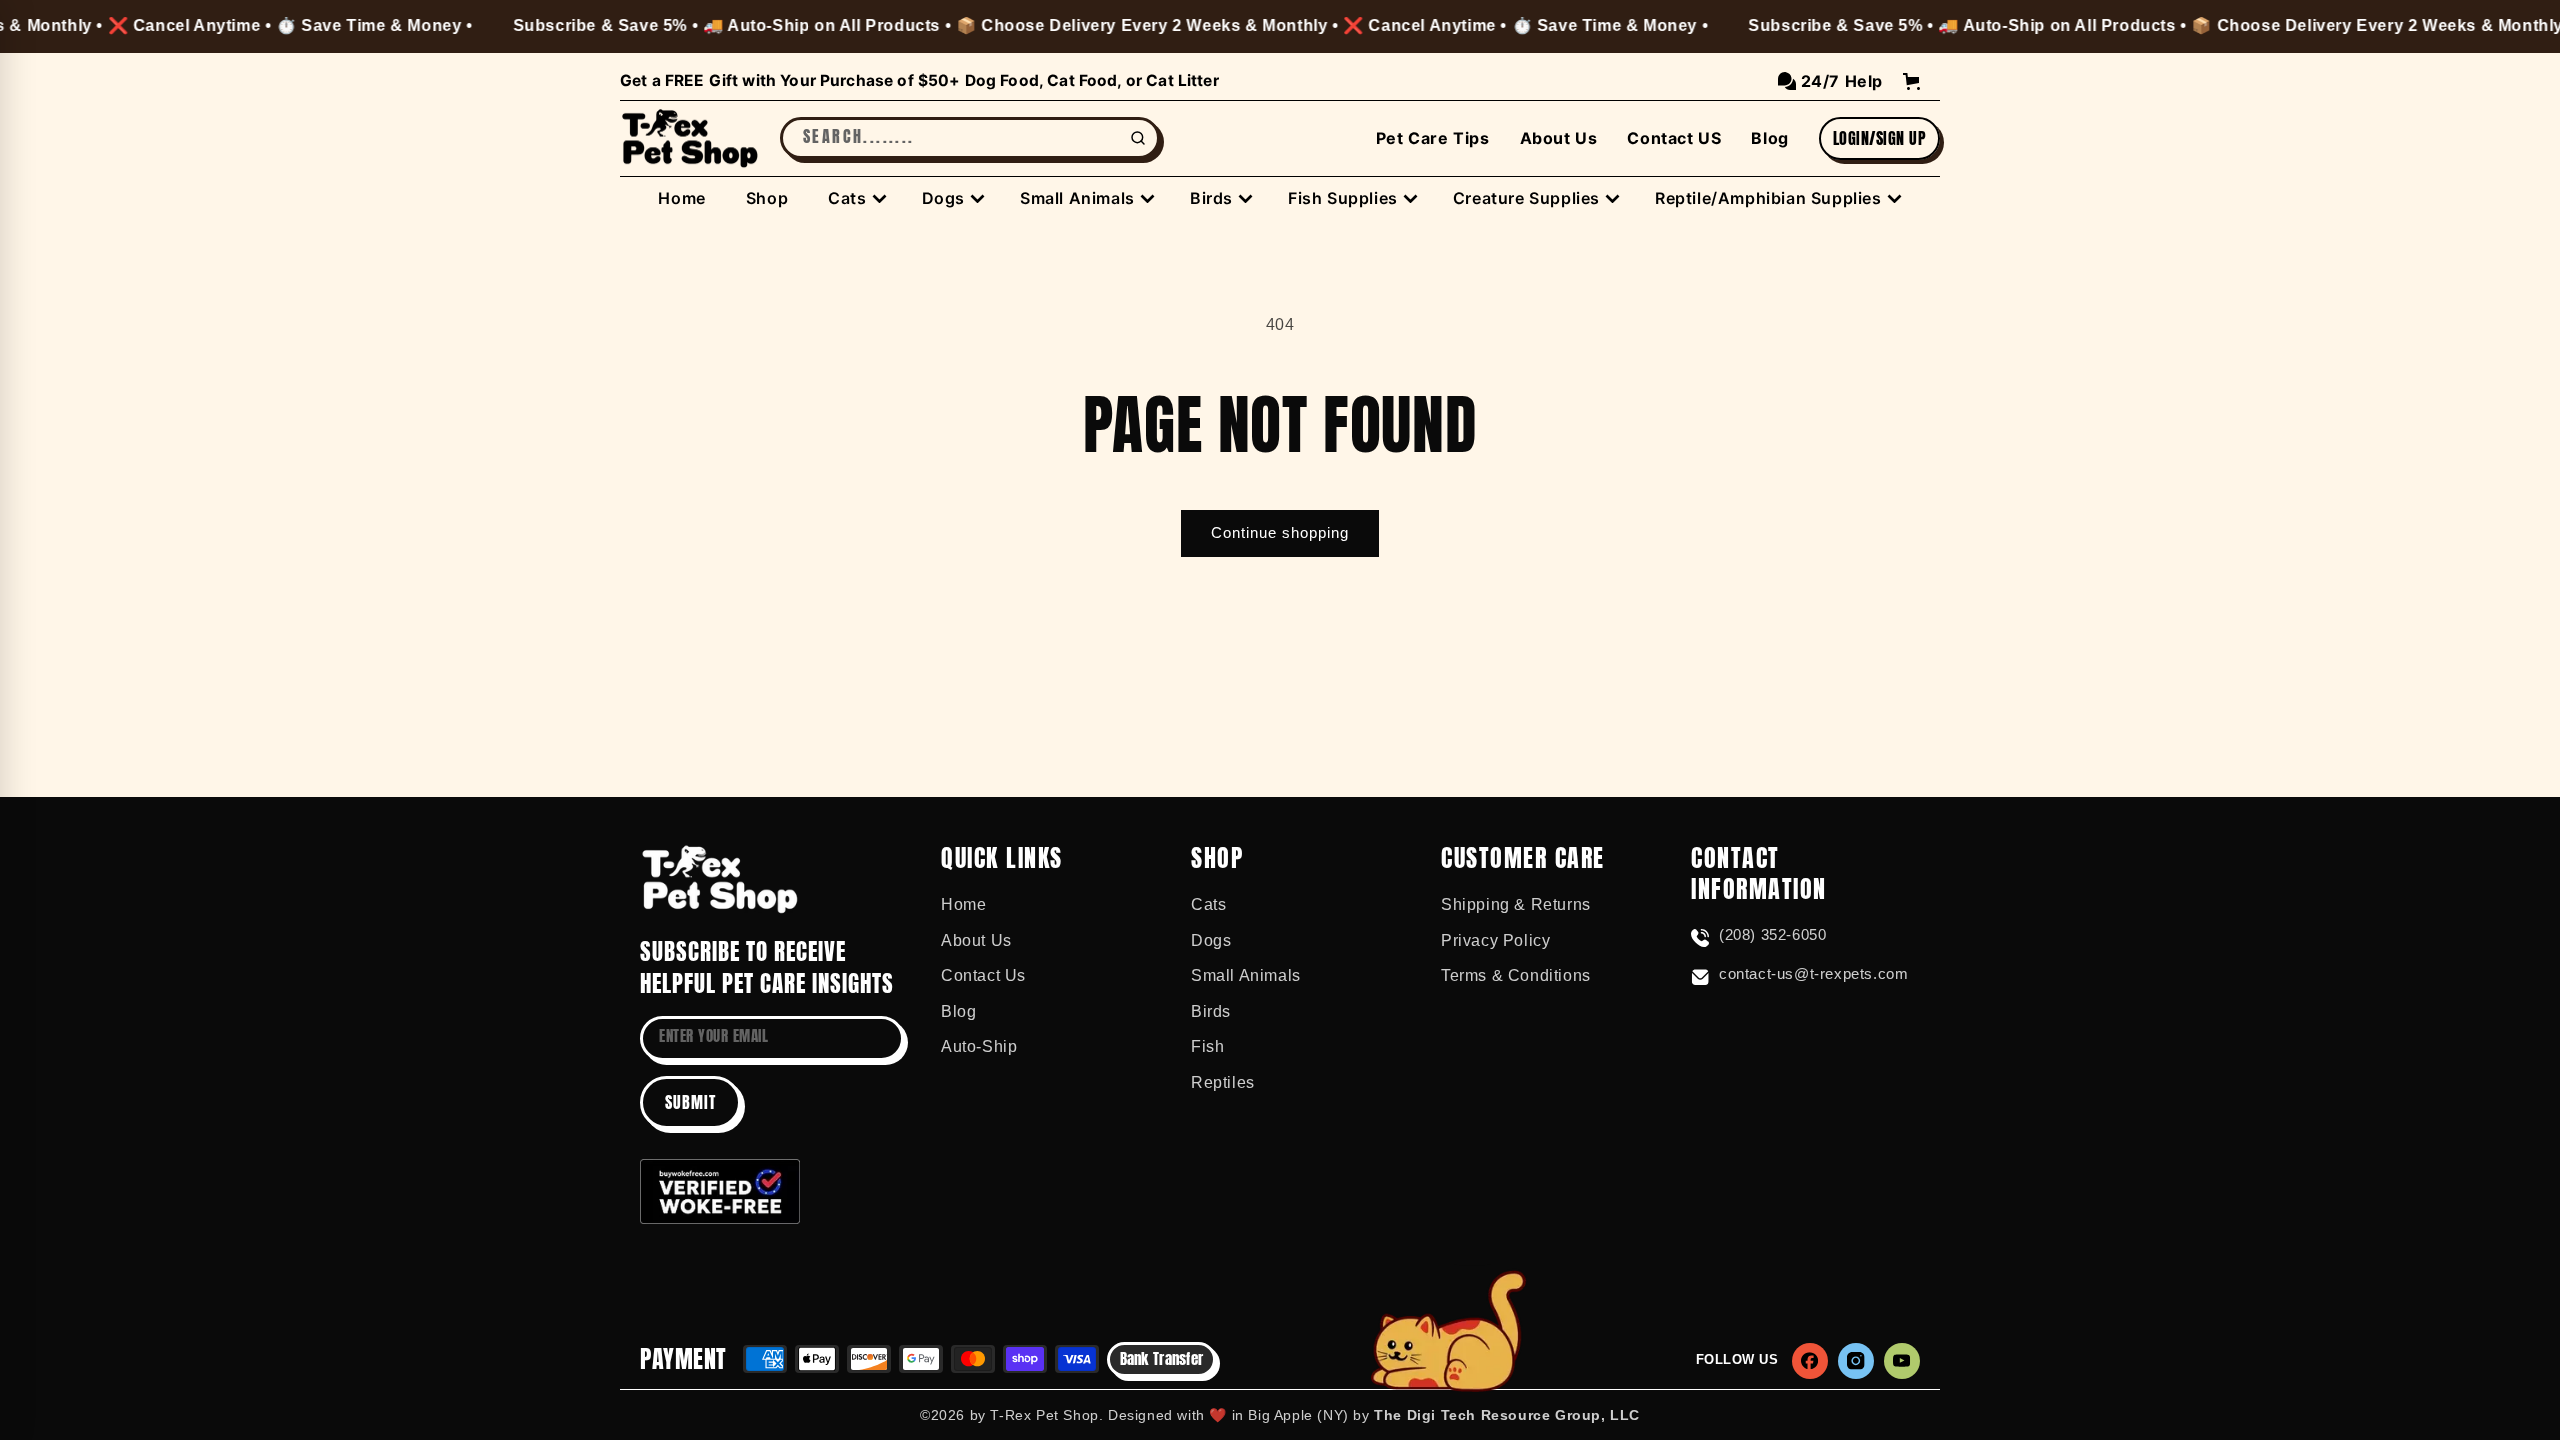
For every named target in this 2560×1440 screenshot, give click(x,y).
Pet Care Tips (1433, 138)
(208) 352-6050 (1772, 934)
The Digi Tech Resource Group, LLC (1507, 1415)
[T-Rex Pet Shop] (720, 879)
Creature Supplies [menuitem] (1526, 198)
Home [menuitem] (681, 198)
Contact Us (983, 975)
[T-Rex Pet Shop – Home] (690, 139)
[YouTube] (1902, 1361)
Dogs (1211, 940)
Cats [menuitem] (847, 198)
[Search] (1138, 138)
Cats (1208, 904)
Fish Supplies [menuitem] (1343, 198)
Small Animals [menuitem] (1077, 198)
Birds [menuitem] (1211, 198)
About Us (1559, 138)
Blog (1769, 138)
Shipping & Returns (1516, 904)
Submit (690, 1102)
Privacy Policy (1495, 940)
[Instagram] (1856, 1361)
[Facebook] (1810, 1361)
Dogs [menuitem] (943, 198)
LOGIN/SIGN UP (1879, 138)
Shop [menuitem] (767, 198)
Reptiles (1223, 1082)
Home (963, 904)
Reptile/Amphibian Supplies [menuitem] (1768, 198)
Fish (1207, 1046)
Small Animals (1246, 975)
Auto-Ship (979, 1046)
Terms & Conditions (1516, 975)
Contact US (1674, 138)
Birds (1211, 1011)
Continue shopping (1280, 532)
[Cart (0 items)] (1911, 81)
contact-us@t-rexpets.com (1813, 973)
